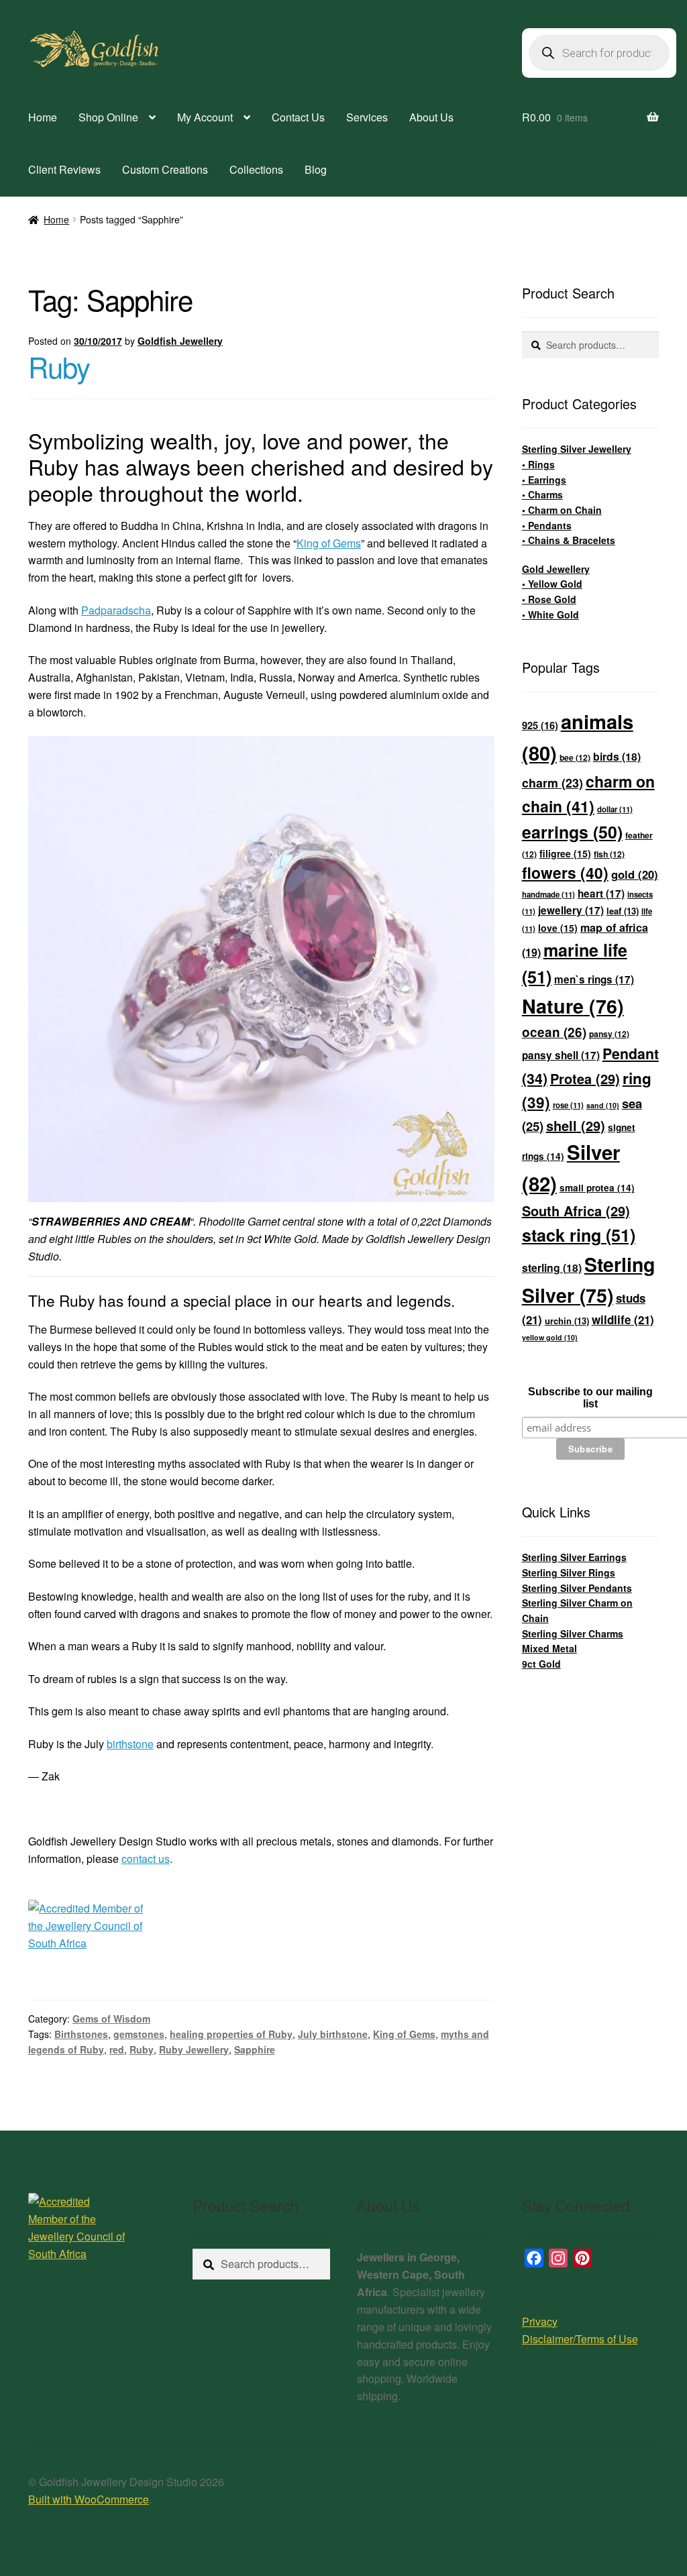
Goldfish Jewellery (180, 341)
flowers (565, 872)
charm (552, 783)
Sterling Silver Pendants (577, 1588)
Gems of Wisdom (111, 2019)
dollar (615, 809)
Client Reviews (64, 169)
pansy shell (561, 1055)
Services (367, 117)
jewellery (571, 910)
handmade (548, 895)
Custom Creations (165, 169)
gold (635, 874)
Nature (573, 1006)
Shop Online (108, 117)
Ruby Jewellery (194, 2049)
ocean (554, 1032)
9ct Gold (541, 1664)
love (558, 928)
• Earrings (544, 480)
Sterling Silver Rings (569, 1572)
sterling (552, 1268)
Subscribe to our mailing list (590, 1398)
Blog (316, 169)
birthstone (130, 1744)
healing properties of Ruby (231, 2034)
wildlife (623, 1320)
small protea (597, 1188)
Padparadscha (116, 610)
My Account (205, 117)
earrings (572, 832)
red (117, 2049)
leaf (623, 911)
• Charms (542, 494)
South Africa (576, 1211)
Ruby (59, 366)
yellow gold (550, 1337)
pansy (609, 1034)
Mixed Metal (549, 1648)
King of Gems (329, 543)
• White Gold (550, 614)
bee (575, 757)
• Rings (538, 464)
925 (540, 725)
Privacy (540, 2321)
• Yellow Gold (552, 584)
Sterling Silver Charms (573, 1633)
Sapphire (255, 2049)
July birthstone (333, 2034)
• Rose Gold (549, 599)
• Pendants (547, 525)
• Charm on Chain (562, 510)
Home (43, 117)
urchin (567, 1321)
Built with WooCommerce (89, 2499)
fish (609, 854)
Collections (256, 169)
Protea (585, 1078)
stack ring (579, 1235)
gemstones (139, 2034)
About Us (431, 117)
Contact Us (298, 117)
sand (603, 1105)
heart (601, 894)
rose (568, 1105)
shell (576, 1125)
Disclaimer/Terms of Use (580, 2339)
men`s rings (594, 979)
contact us (146, 1859)
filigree (565, 853)
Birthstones (81, 2034)
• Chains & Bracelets (569, 540)
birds (617, 756)
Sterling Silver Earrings (574, 1557)
